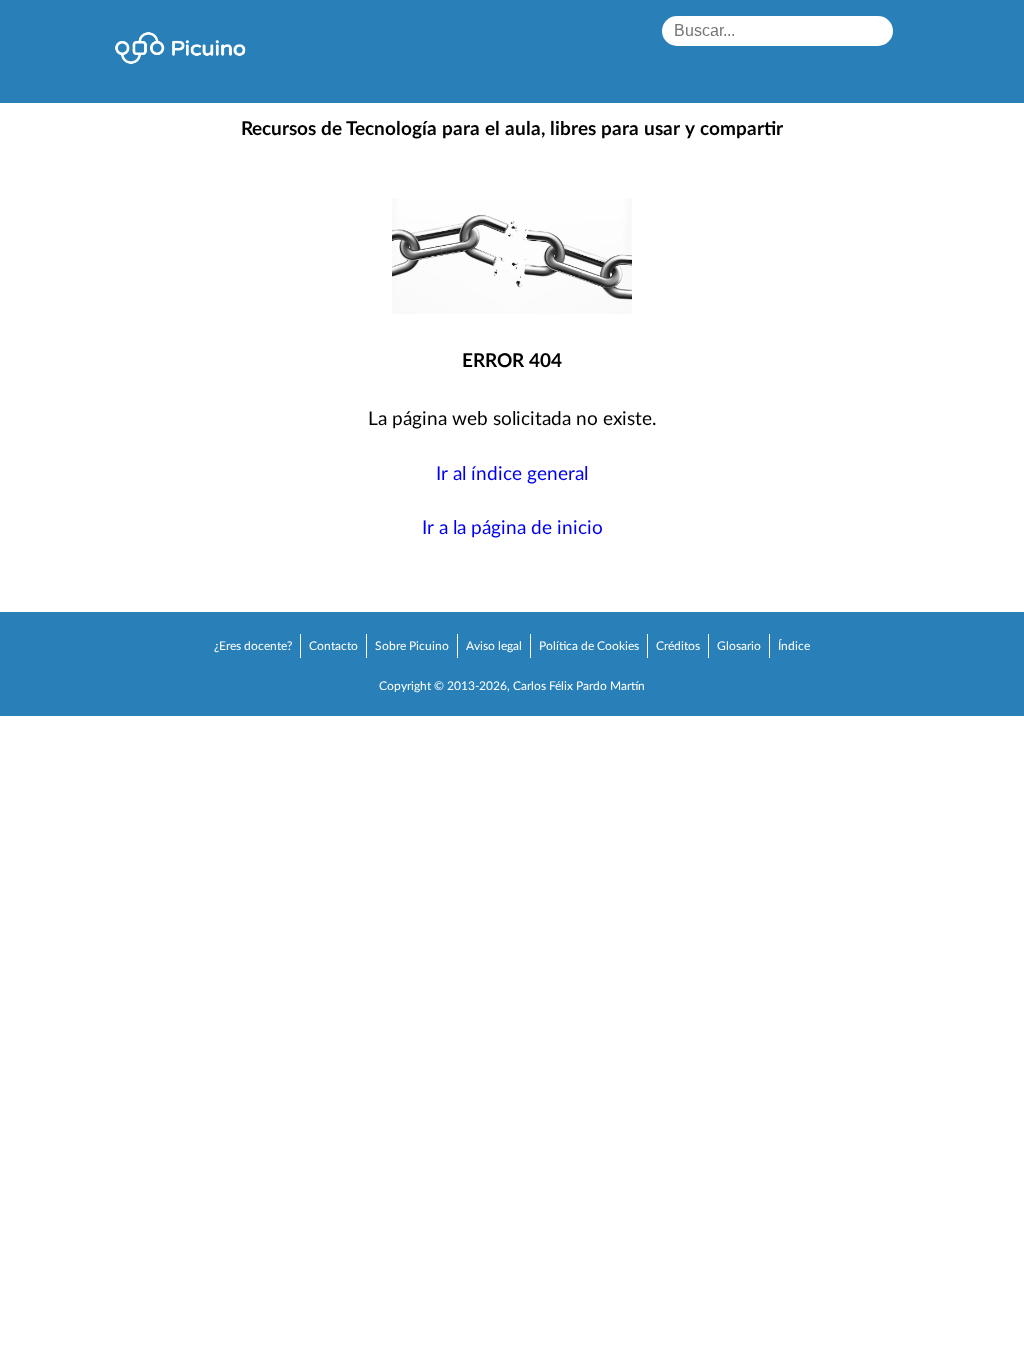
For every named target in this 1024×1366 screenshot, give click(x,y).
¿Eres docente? (253, 646)
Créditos (678, 646)
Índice (794, 646)
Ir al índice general (512, 474)
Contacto (333, 646)
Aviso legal (494, 646)
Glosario (739, 646)
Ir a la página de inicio (512, 528)
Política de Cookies (589, 646)
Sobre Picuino (412, 646)
